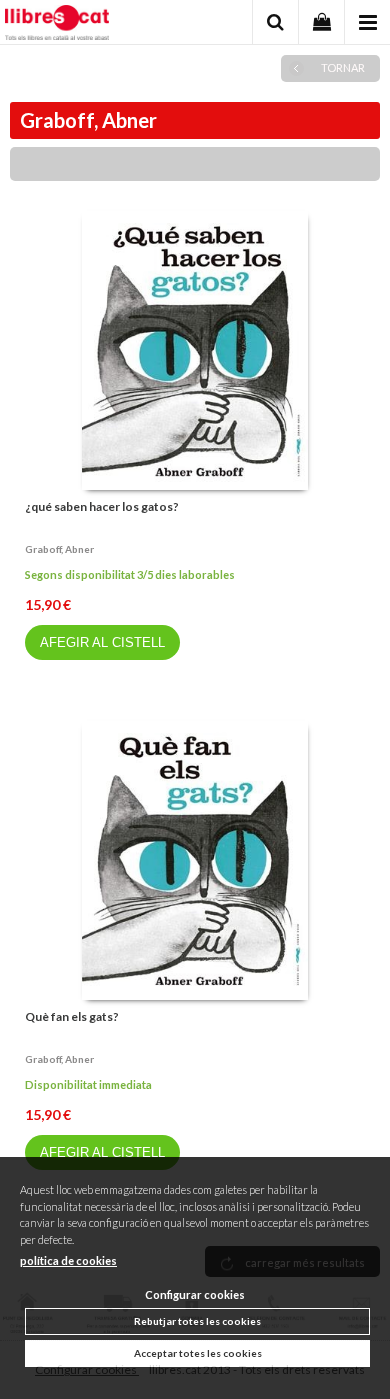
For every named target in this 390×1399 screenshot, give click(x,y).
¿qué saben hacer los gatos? (102, 506)
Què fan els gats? (72, 1016)
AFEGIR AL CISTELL (102, 642)
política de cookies (68, 1260)
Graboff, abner (59, 549)
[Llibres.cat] (57, 25)
